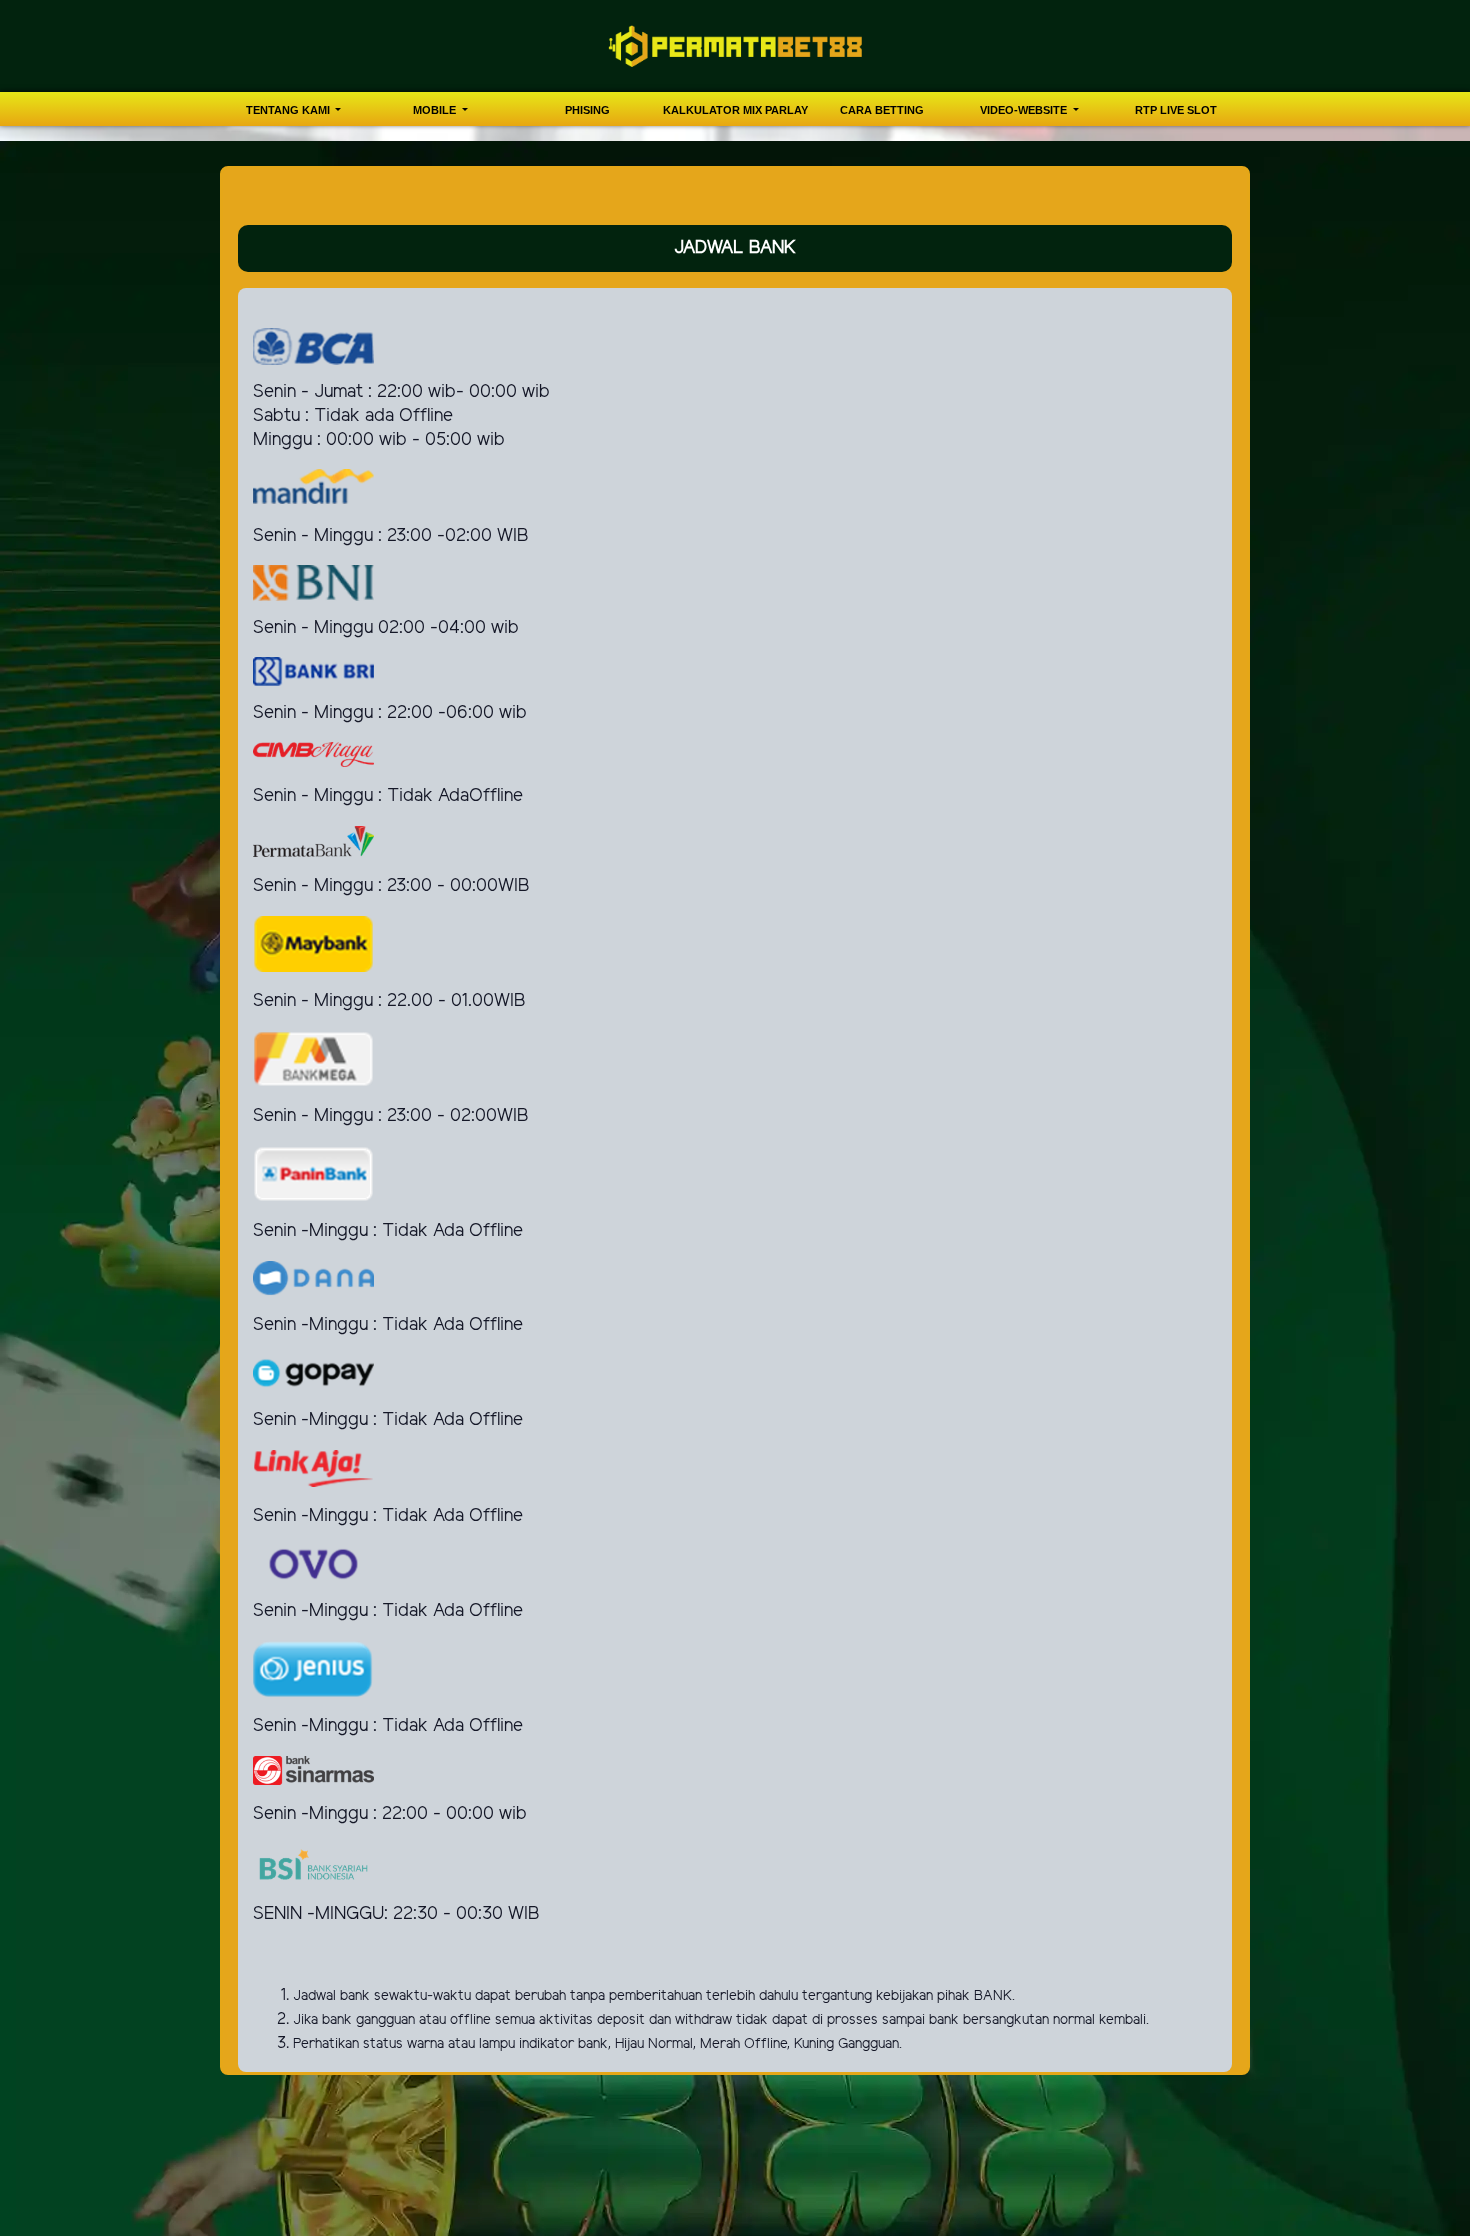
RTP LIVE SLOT (1176, 110)
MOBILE (436, 110)
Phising (587, 110)
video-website (1025, 110)
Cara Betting (882, 110)
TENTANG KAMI (289, 110)
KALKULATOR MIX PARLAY (735, 110)
